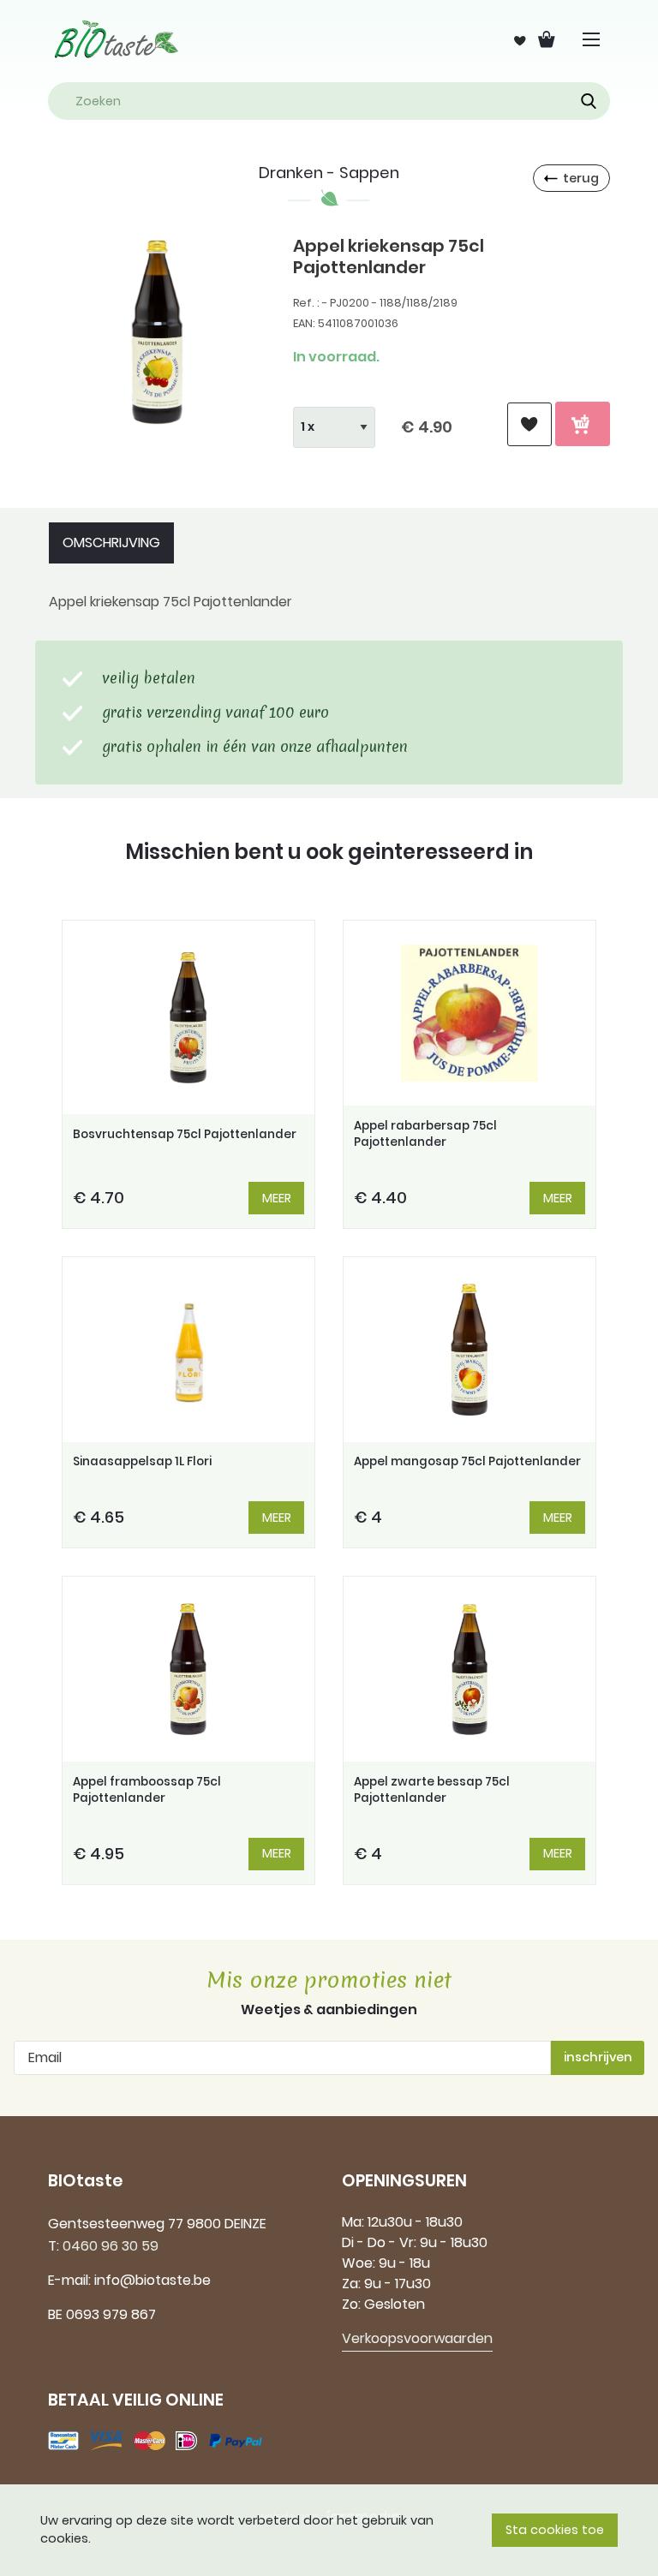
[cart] (583, 424)
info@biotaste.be (153, 2280)
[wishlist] (529, 424)
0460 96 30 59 (111, 2246)
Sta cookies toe (555, 2530)
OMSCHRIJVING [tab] (111, 543)
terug (581, 178)
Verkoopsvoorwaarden (417, 2338)
